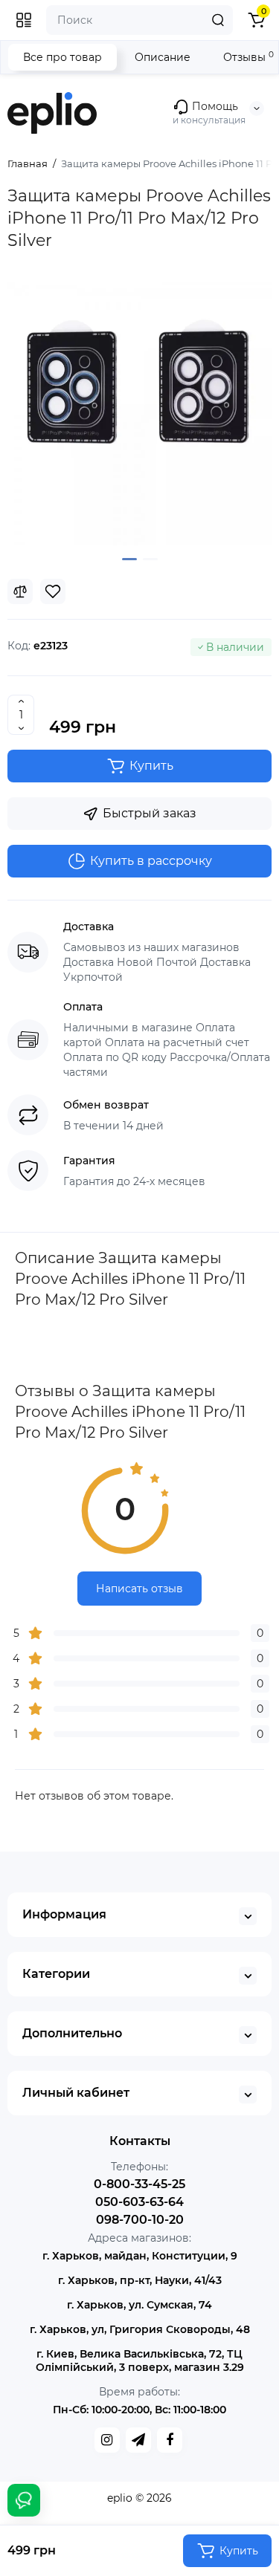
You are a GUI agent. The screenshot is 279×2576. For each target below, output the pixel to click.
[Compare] (20, 591)
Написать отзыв (139, 1589)
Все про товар (62, 57)
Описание (163, 57)
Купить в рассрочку (151, 861)
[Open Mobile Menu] (24, 20)
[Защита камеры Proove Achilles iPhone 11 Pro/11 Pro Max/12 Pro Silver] (139, 413)
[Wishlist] (53, 591)
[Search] (218, 20)
